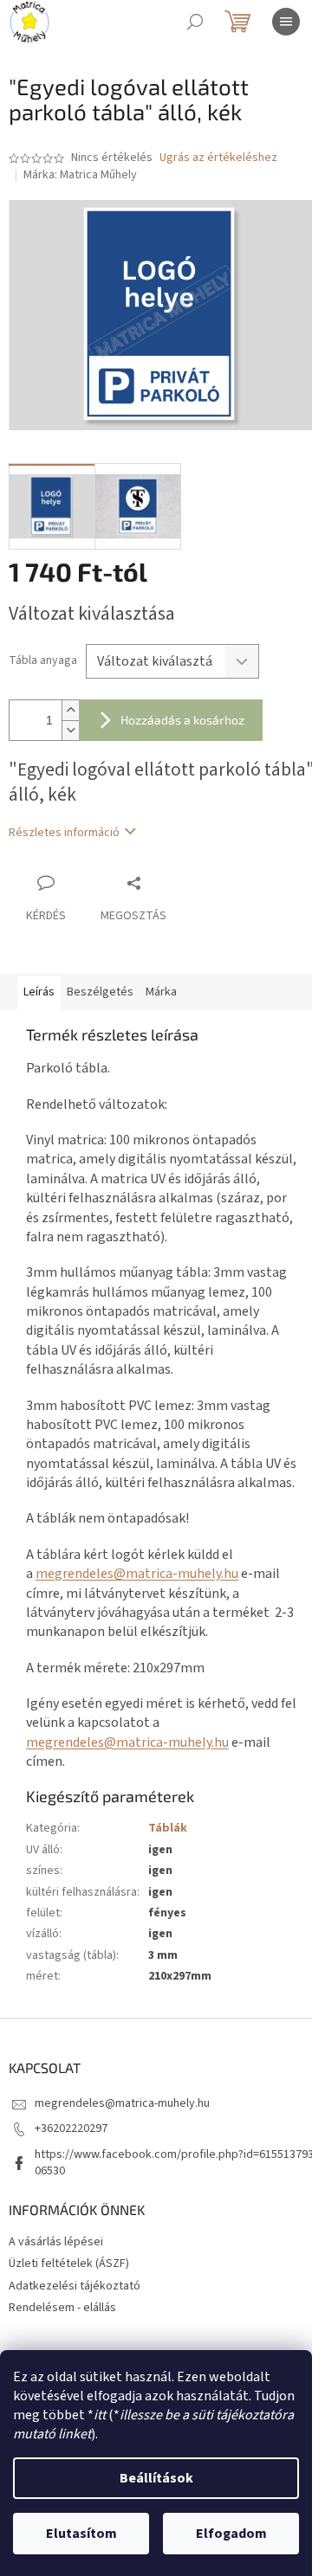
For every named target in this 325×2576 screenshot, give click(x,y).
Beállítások (156, 2478)
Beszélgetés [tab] (100, 992)
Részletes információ (64, 833)
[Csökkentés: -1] (70, 730)
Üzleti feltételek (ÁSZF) (69, 2264)
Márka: (80, 175)
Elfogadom (231, 2534)
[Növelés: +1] (70, 710)
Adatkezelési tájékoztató (75, 2286)
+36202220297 (71, 2128)
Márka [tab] (161, 992)
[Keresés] (195, 22)
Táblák (168, 1828)
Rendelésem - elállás (62, 2308)
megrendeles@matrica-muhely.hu (137, 1574)
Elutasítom (81, 2534)
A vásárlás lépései (56, 2242)
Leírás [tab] (39, 992)
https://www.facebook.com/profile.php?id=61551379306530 (174, 2163)
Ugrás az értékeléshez (218, 158)
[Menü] (286, 22)
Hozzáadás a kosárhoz (182, 720)
